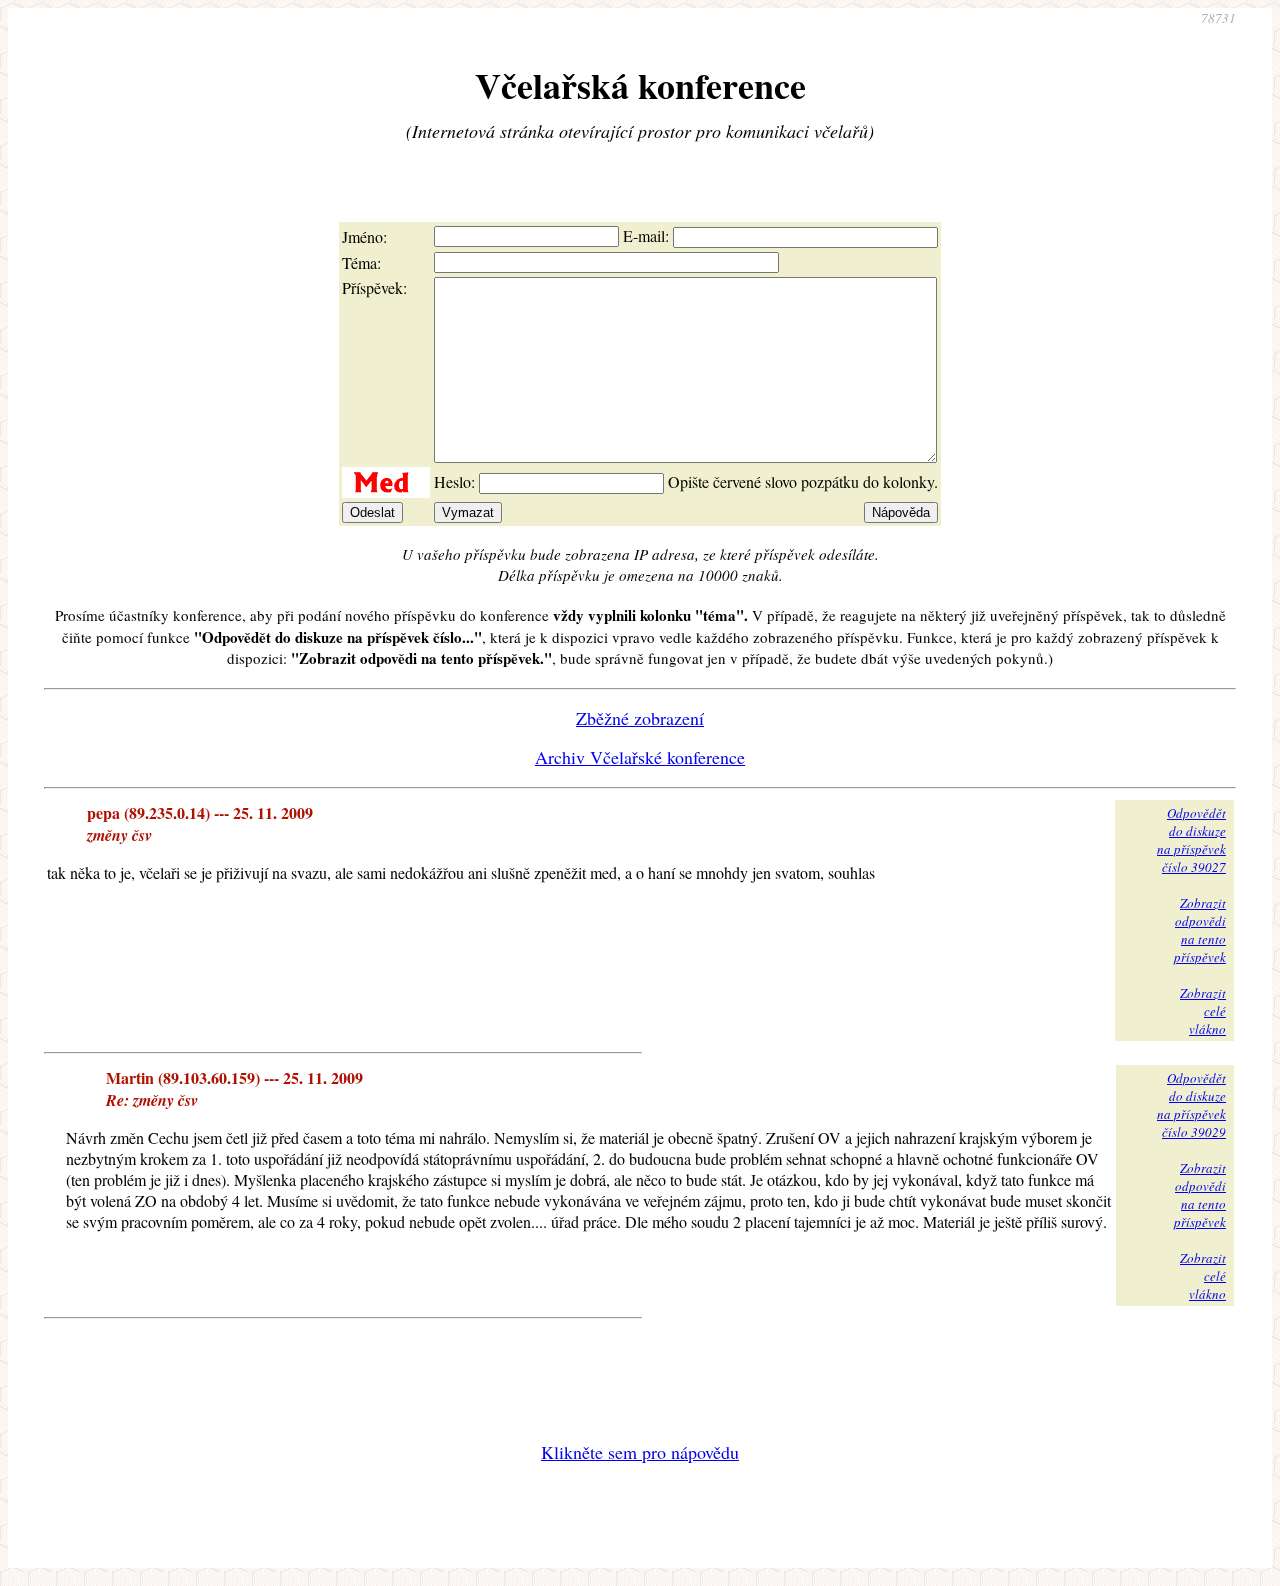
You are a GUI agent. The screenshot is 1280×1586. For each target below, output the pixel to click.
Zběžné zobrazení (640, 718)
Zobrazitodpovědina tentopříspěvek (1200, 930)
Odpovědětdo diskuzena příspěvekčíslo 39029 (1191, 1105)
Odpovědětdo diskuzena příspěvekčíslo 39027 (1191, 840)
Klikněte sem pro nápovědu (640, 1452)
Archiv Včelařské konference (640, 757)
